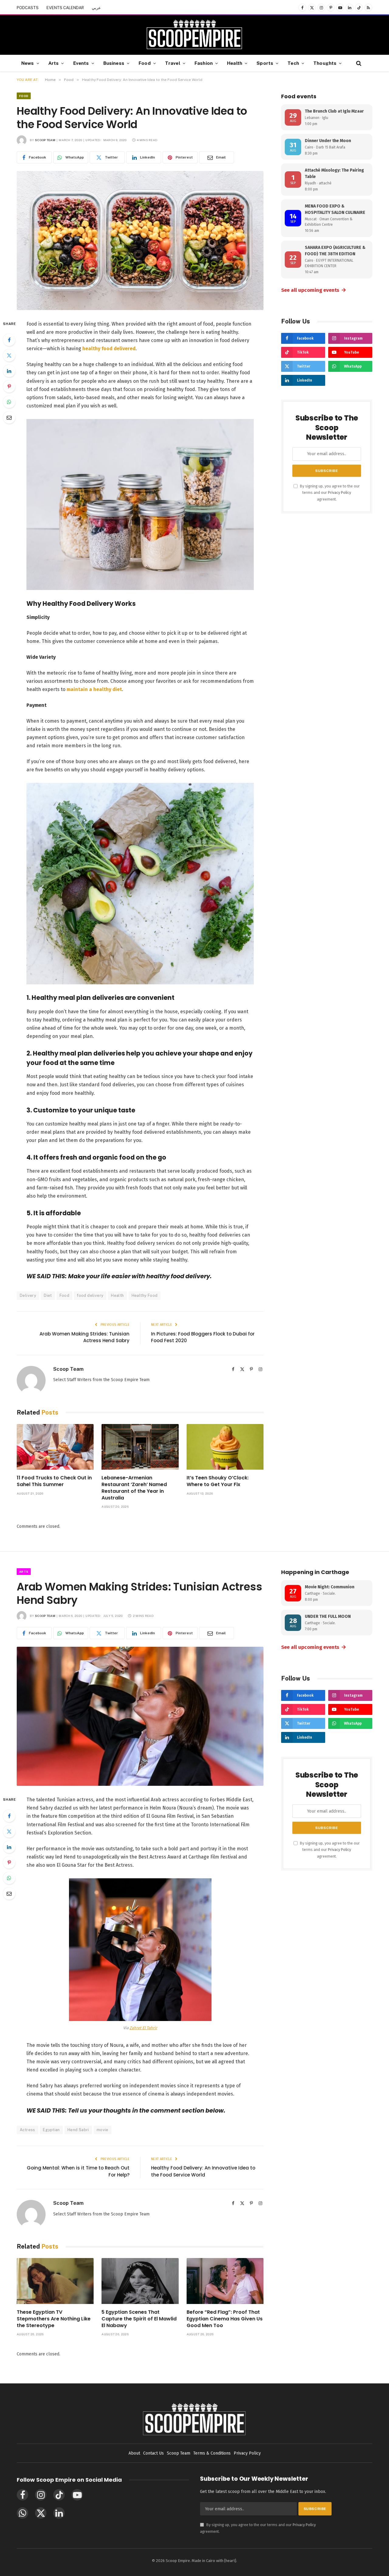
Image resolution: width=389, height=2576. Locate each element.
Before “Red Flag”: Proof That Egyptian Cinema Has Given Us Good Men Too (225, 2319)
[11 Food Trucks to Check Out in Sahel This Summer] (55, 1447)
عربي (96, 8)
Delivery (28, 1295)
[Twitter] (9, 355)
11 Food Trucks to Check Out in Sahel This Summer (54, 1481)
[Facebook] (9, 340)
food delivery (90, 1295)
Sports (265, 63)
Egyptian (51, 2130)
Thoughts (325, 63)
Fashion (204, 63)
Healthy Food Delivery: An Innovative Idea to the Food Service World (203, 2171)
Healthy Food (145, 1295)
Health (235, 63)
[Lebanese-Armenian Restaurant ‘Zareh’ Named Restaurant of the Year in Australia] (140, 1447)
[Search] (358, 63)
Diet (48, 1295)
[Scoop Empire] (194, 35)
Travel (173, 63)
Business (114, 63)
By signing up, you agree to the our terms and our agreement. (329, 493)
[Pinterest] (9, 386)
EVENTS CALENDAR (65, 8)
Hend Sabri (78, 2130)
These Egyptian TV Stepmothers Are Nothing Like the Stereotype (54, 2319)
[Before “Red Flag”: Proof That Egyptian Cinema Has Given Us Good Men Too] (225, 2281)
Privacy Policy (339, 492)
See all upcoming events (314, 290)
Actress (28, 2130)
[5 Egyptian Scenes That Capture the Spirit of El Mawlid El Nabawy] (140, 2281)
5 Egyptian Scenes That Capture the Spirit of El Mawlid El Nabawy (139, 2319)
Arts (54, 63)
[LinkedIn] (9, 371)
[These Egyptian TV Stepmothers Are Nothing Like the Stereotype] (55, 2281)
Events (81, 63)
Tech (293, 63)
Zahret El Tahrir (143, 2028)
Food (145, 63)
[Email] (9, 417)
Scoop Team (45, 140)
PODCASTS (28, 8)
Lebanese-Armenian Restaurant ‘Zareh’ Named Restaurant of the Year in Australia (134, 1488)
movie (103, 2130)
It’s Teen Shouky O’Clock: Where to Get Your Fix (218, 1481)
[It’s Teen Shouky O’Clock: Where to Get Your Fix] (225, 1447)
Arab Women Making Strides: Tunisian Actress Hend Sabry (84, 1337)
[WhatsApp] (9, 402)
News (28, 63)
